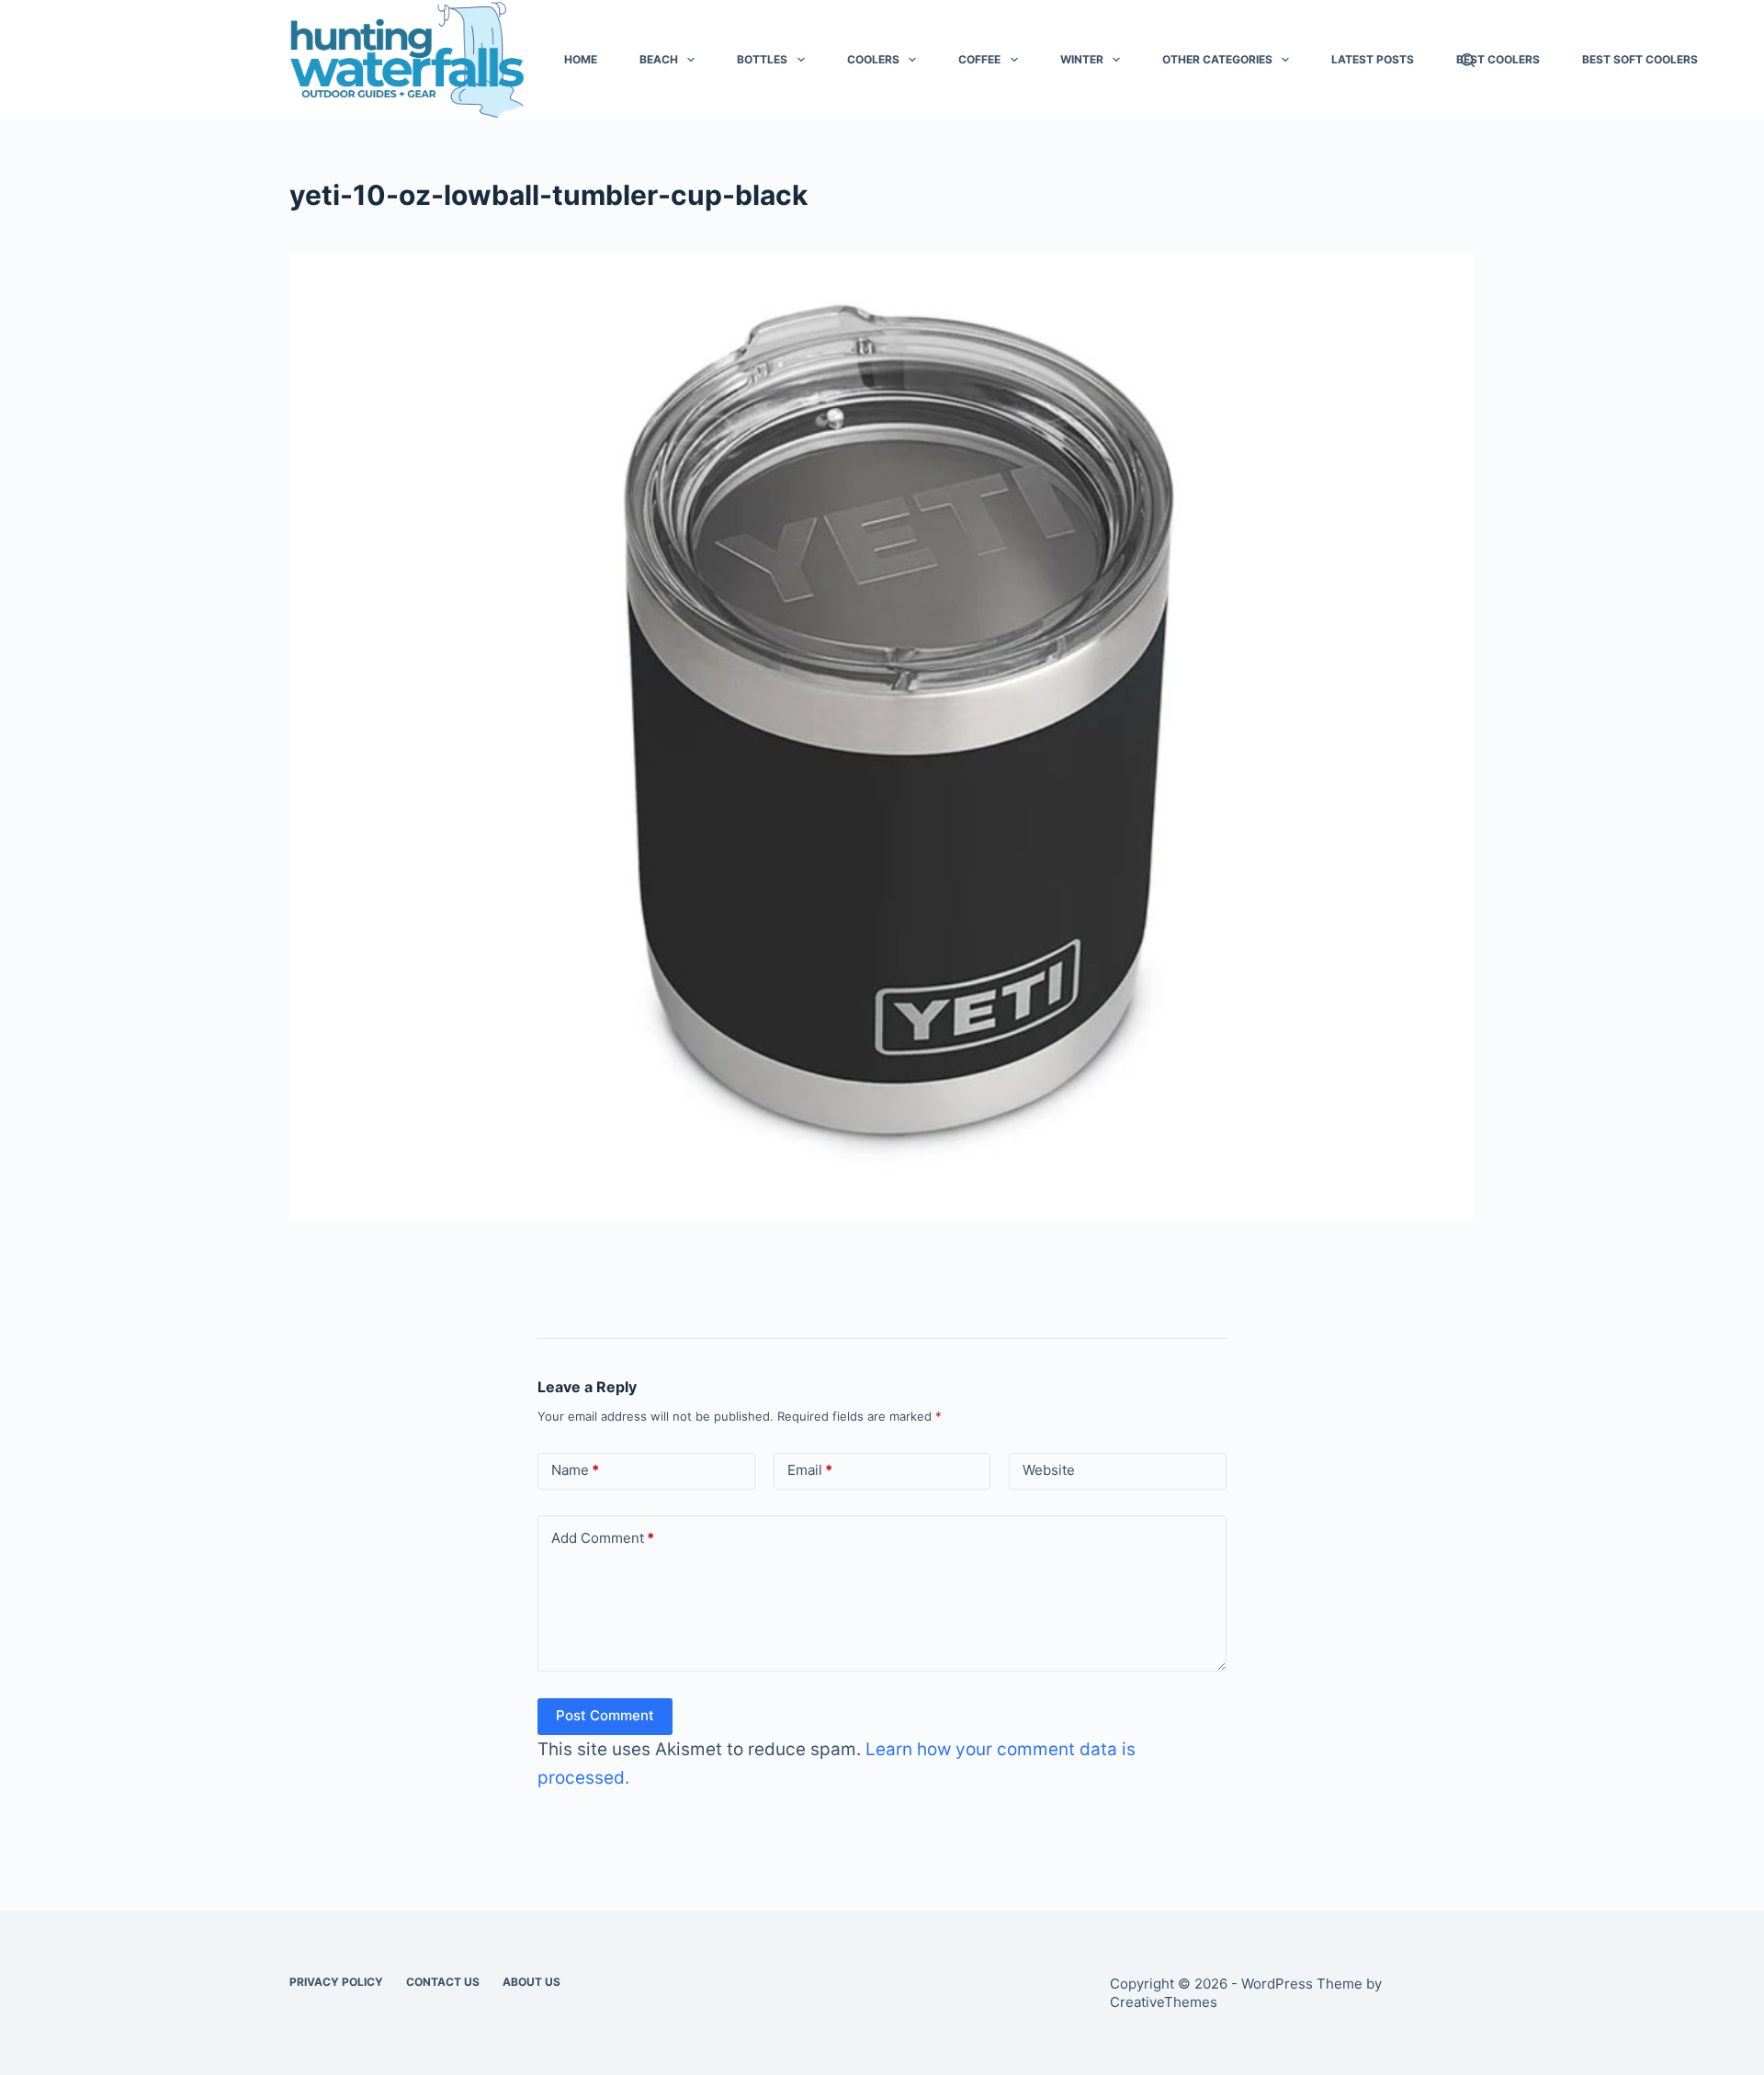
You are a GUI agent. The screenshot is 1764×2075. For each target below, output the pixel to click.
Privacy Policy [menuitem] (336, 1982)
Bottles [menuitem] (762, 59)
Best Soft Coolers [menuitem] (1640, 59)
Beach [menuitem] (659, 59)
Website (1049, 1470)
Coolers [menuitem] (873, 59)
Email (810, 1470)
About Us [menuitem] (531, 1982)
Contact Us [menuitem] (443, 1982)
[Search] (1468, 60)
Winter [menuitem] (1082, 59)
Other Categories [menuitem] (1217, 59)
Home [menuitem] (581, 59)
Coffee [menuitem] (979, 59)
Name (575, 1470)
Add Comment (603, 1538)
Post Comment (605, 1715)
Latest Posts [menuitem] (1373, 59)
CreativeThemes (1164, 2002)
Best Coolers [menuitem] (1498, 59)
